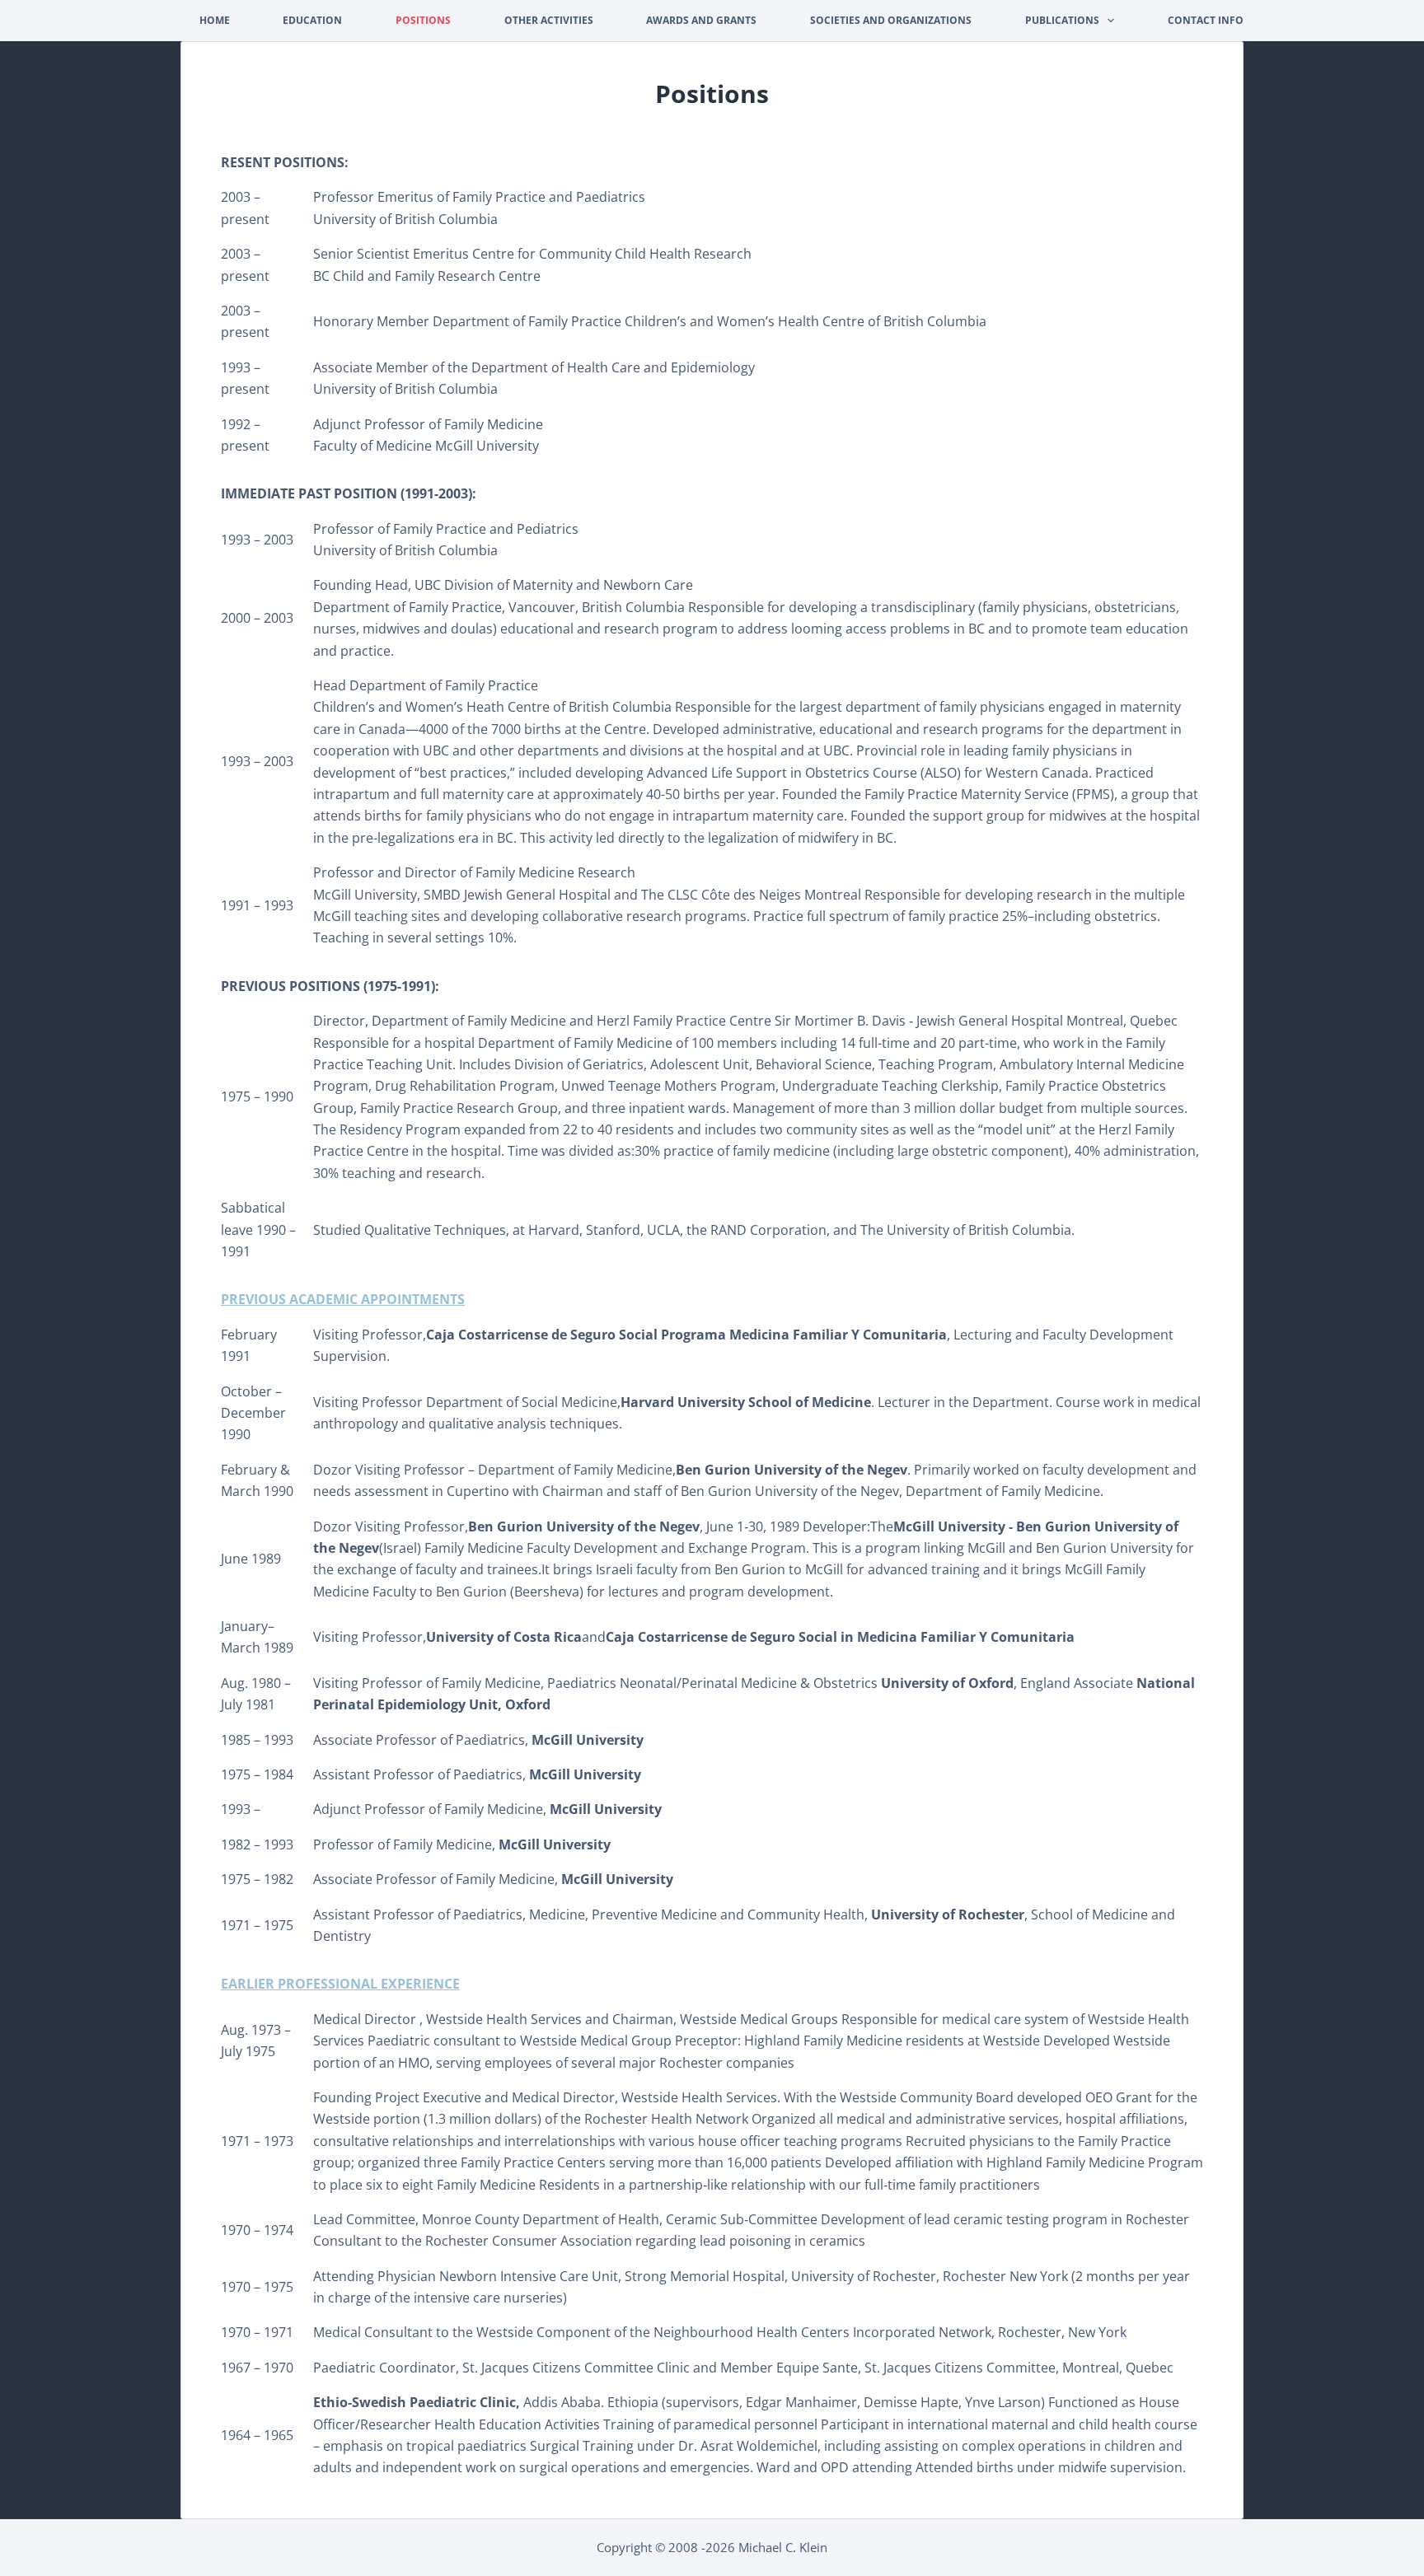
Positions (423, 20)
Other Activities (549, 20)
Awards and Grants (701, 20)
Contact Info (1206, 20)
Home (215, 20)
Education (312, 20)
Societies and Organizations (891, 20)
